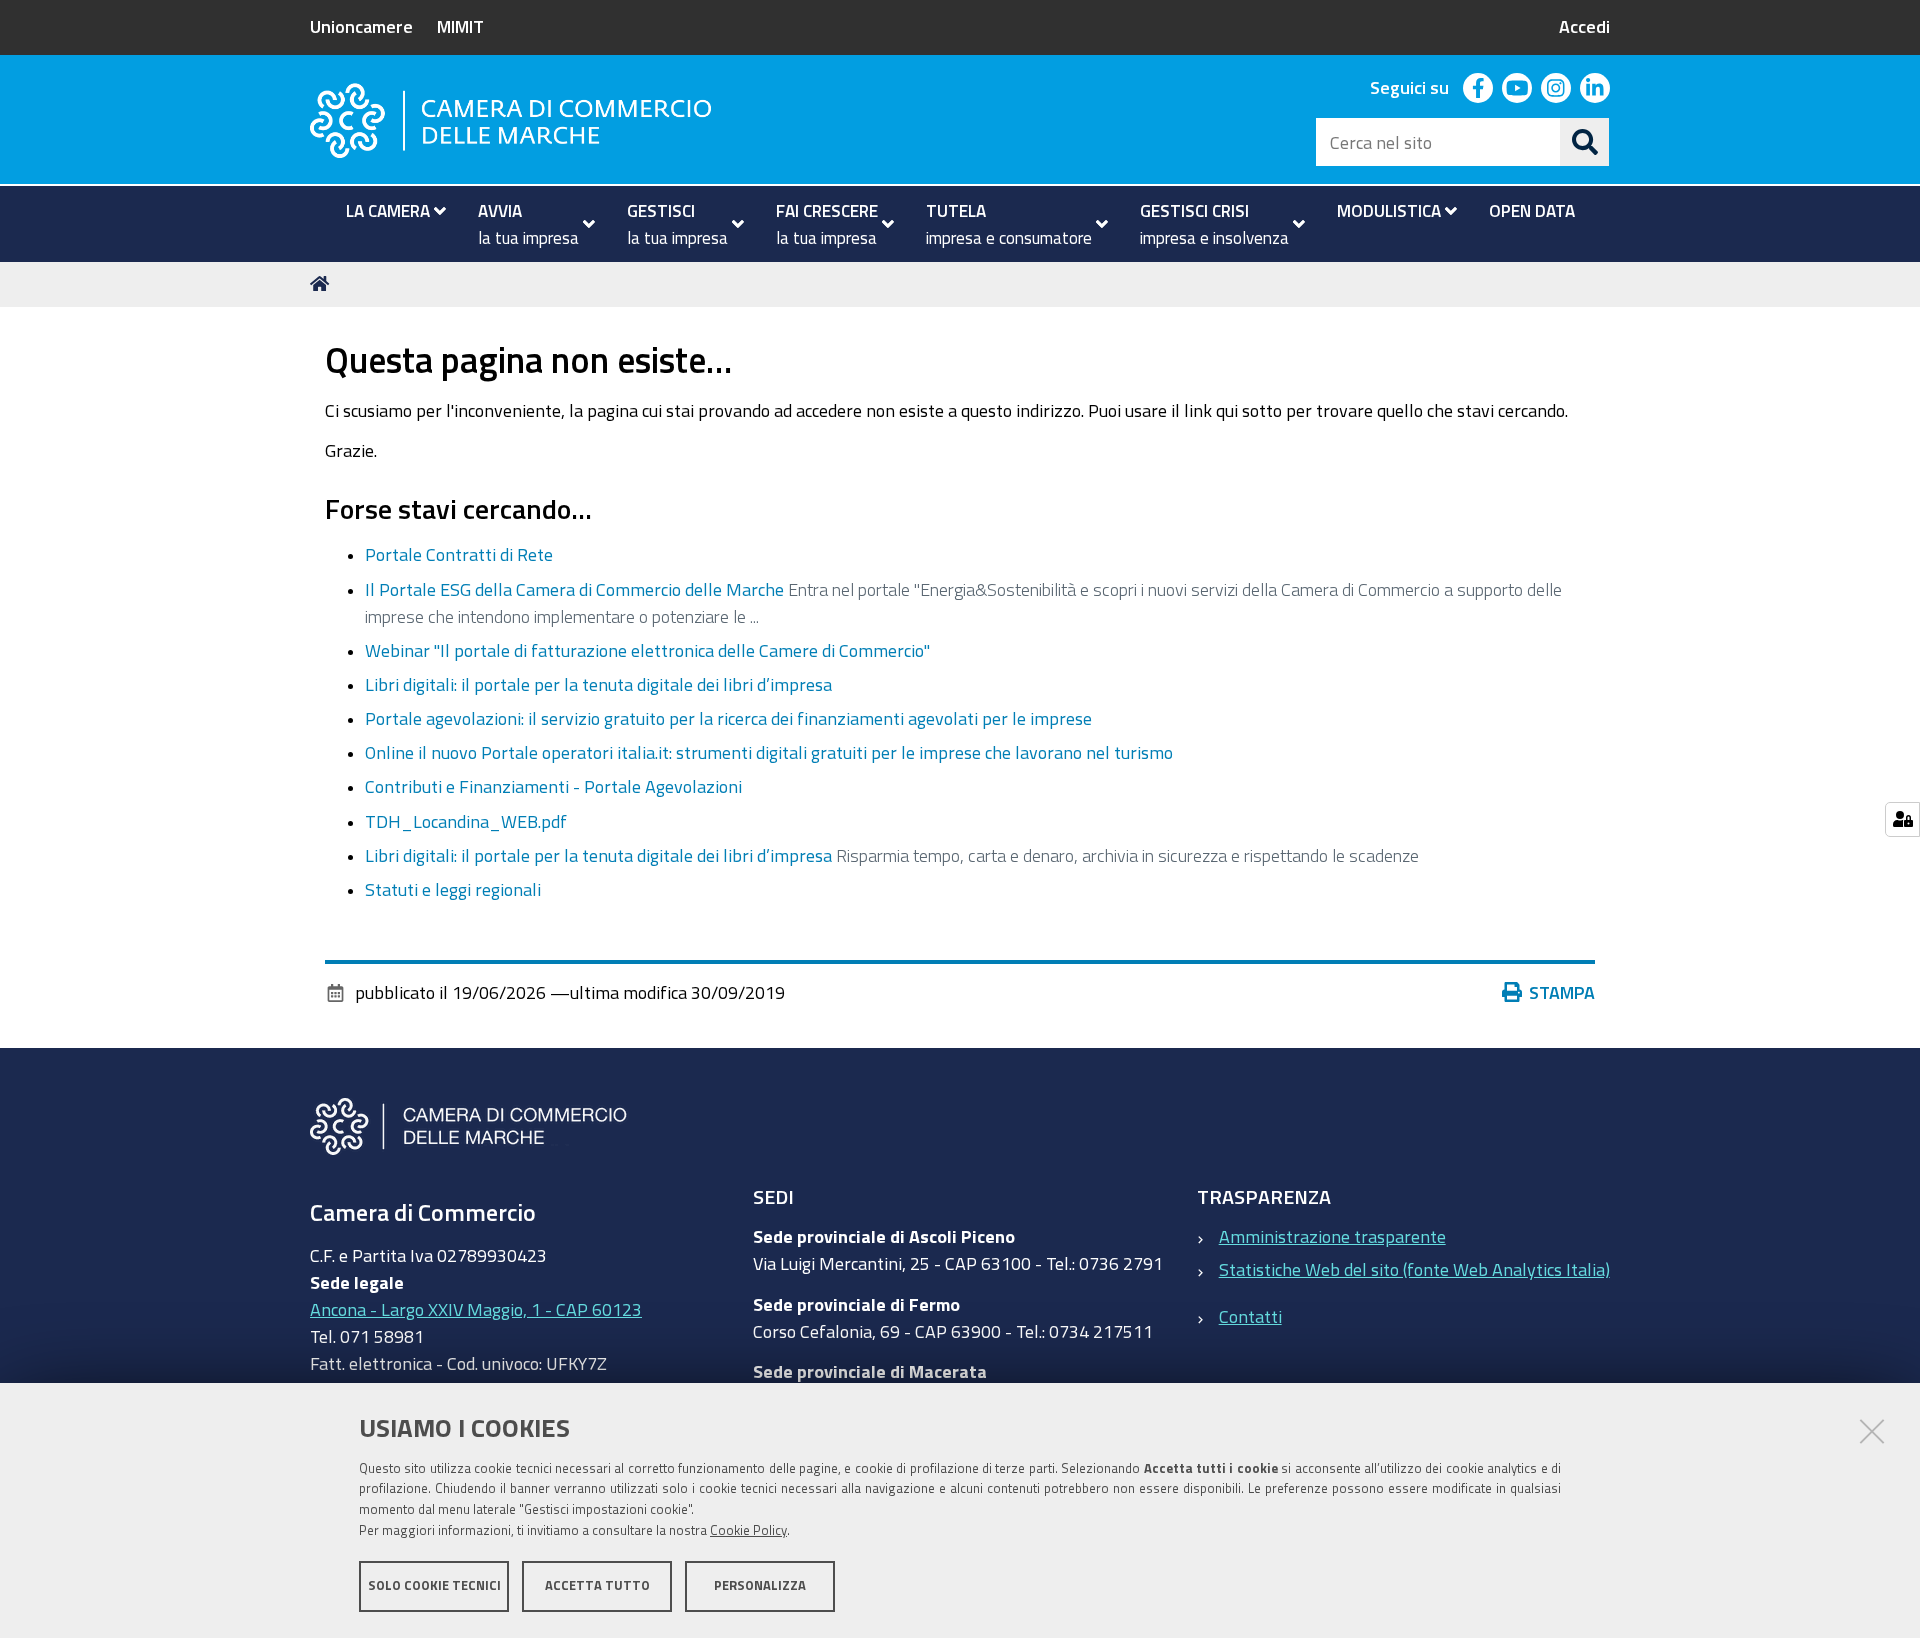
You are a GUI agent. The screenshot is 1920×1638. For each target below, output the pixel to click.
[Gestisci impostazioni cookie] (1902, 819)
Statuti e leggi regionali (453, 889)
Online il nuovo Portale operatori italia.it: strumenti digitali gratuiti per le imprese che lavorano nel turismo (769, 752)
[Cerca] (1585, 142)
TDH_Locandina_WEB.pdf (466, 821)
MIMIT (460, 26)
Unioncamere (361, 26)
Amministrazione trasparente (1332, 1236)
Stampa (1562, 992)
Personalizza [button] (760, 1585)
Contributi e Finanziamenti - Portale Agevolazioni (553, 786)
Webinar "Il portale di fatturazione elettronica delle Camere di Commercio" (647, 650)
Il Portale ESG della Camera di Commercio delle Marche (574, 589)
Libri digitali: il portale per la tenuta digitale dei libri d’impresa (598, 684)
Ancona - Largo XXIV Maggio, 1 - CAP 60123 (476, 1309)
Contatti (1250, 1316)
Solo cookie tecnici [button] (434, 1585)
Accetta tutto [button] (597, 1585)
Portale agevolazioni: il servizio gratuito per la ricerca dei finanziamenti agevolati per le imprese (728, 718)
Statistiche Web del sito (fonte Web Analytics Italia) (1414, 1269)
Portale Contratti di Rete (459, 554)
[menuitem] (387, 211)
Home (323, 284)
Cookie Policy (748, 1530)
